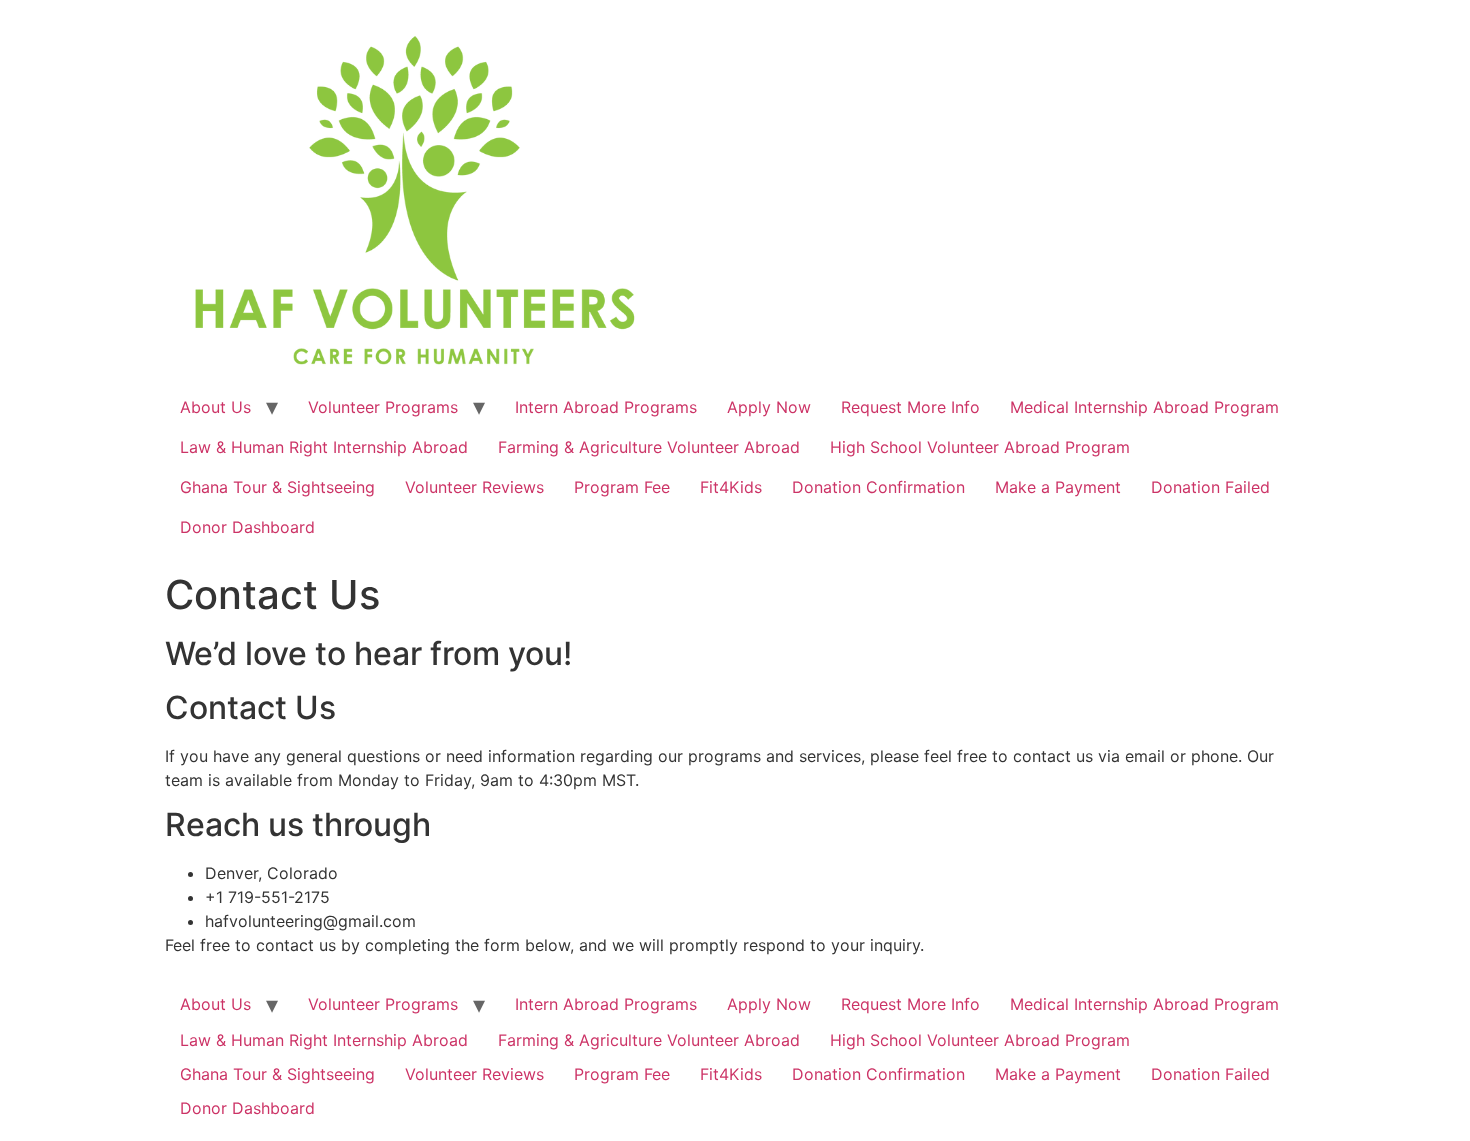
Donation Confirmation (878, 487)
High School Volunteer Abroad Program (980, 447)
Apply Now (769, 407)
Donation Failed (1210, 487)
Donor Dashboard (247, 527)
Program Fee (622, 487)
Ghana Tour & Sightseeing (277, 487)
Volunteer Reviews (474, 487)
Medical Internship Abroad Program (1144, 407)
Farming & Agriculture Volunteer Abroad (649, 447)
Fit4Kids (731, 487)
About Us (215, 407)
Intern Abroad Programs (606, 407)
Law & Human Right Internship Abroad (324, 447)
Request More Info (910, 407)
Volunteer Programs (383, 407)
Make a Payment (1058, 487)
